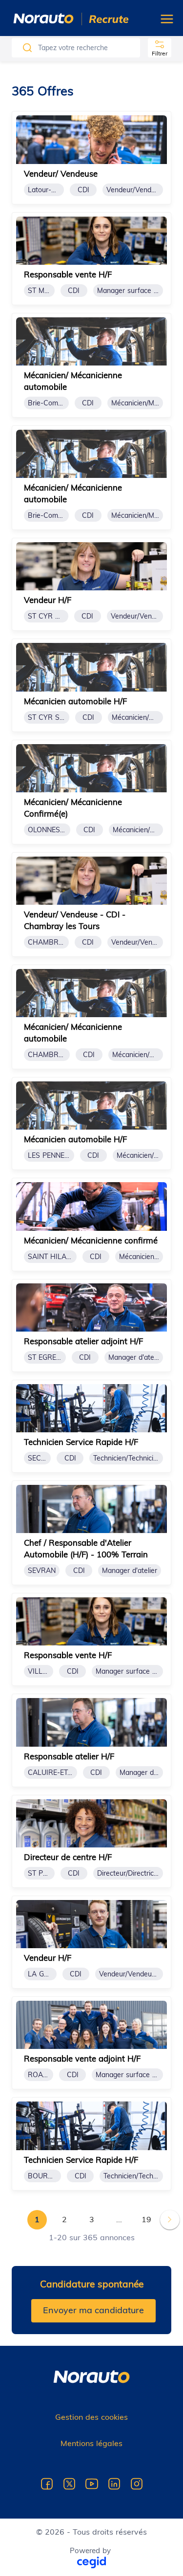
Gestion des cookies (91, 2417)
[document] (91, 157)
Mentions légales (91, 2443)
